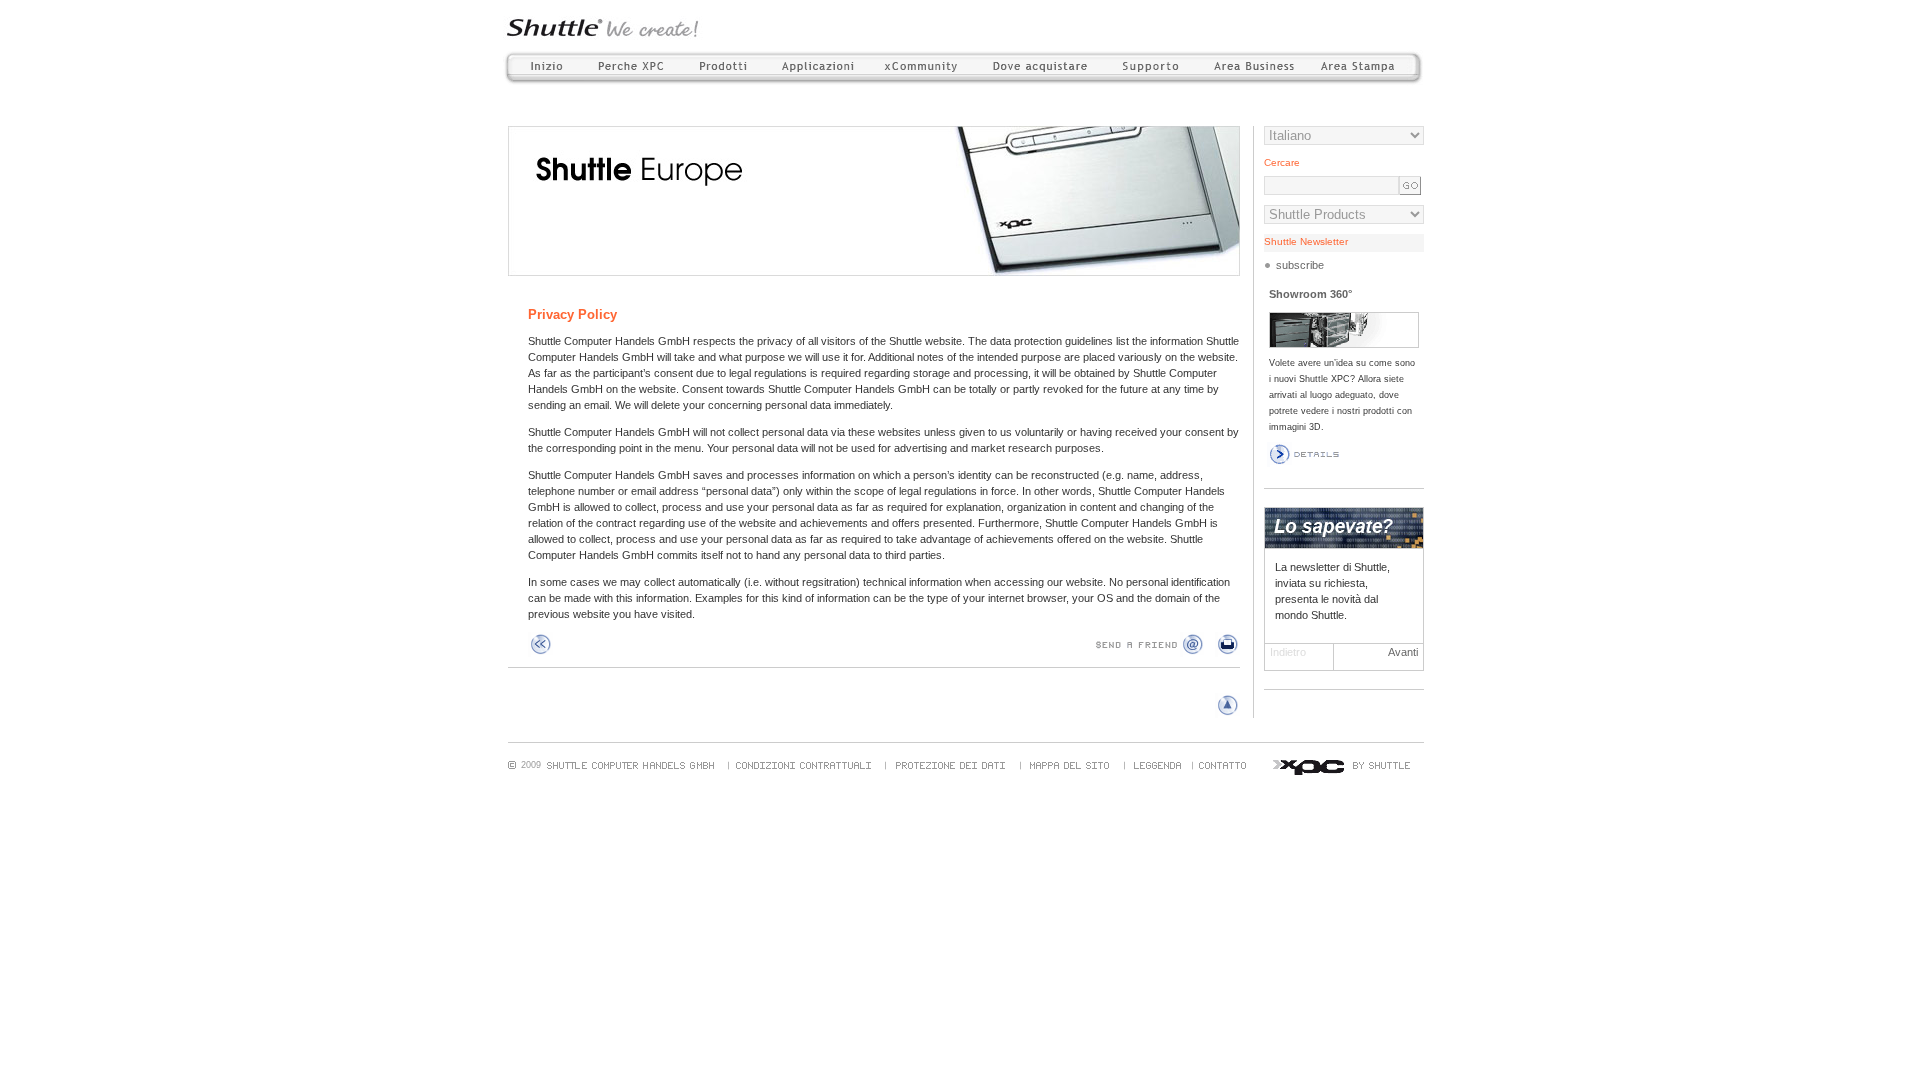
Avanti (1403, 652)
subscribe (1300, 265)
